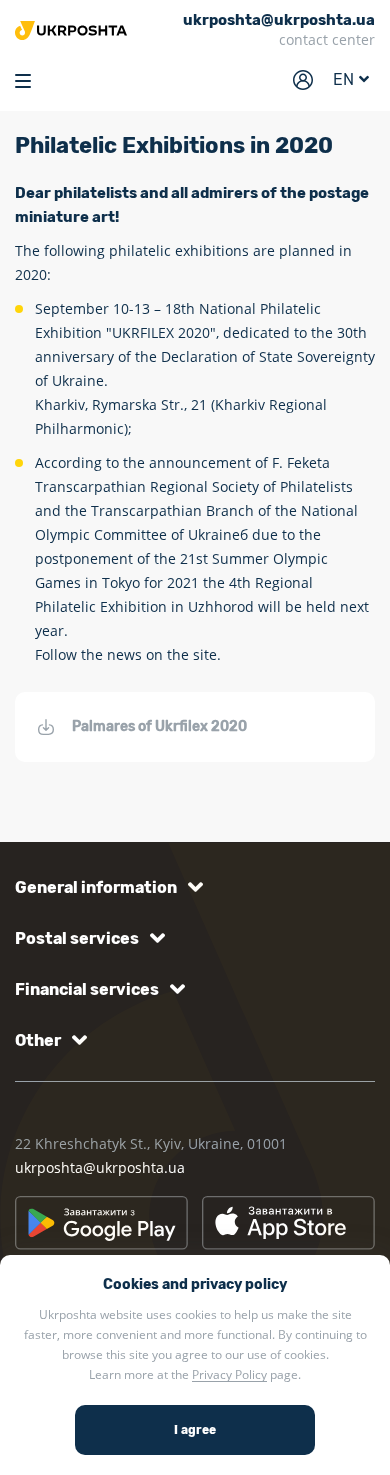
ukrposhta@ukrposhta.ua (100, 1167)
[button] (105, 887)
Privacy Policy (229, 1374)
